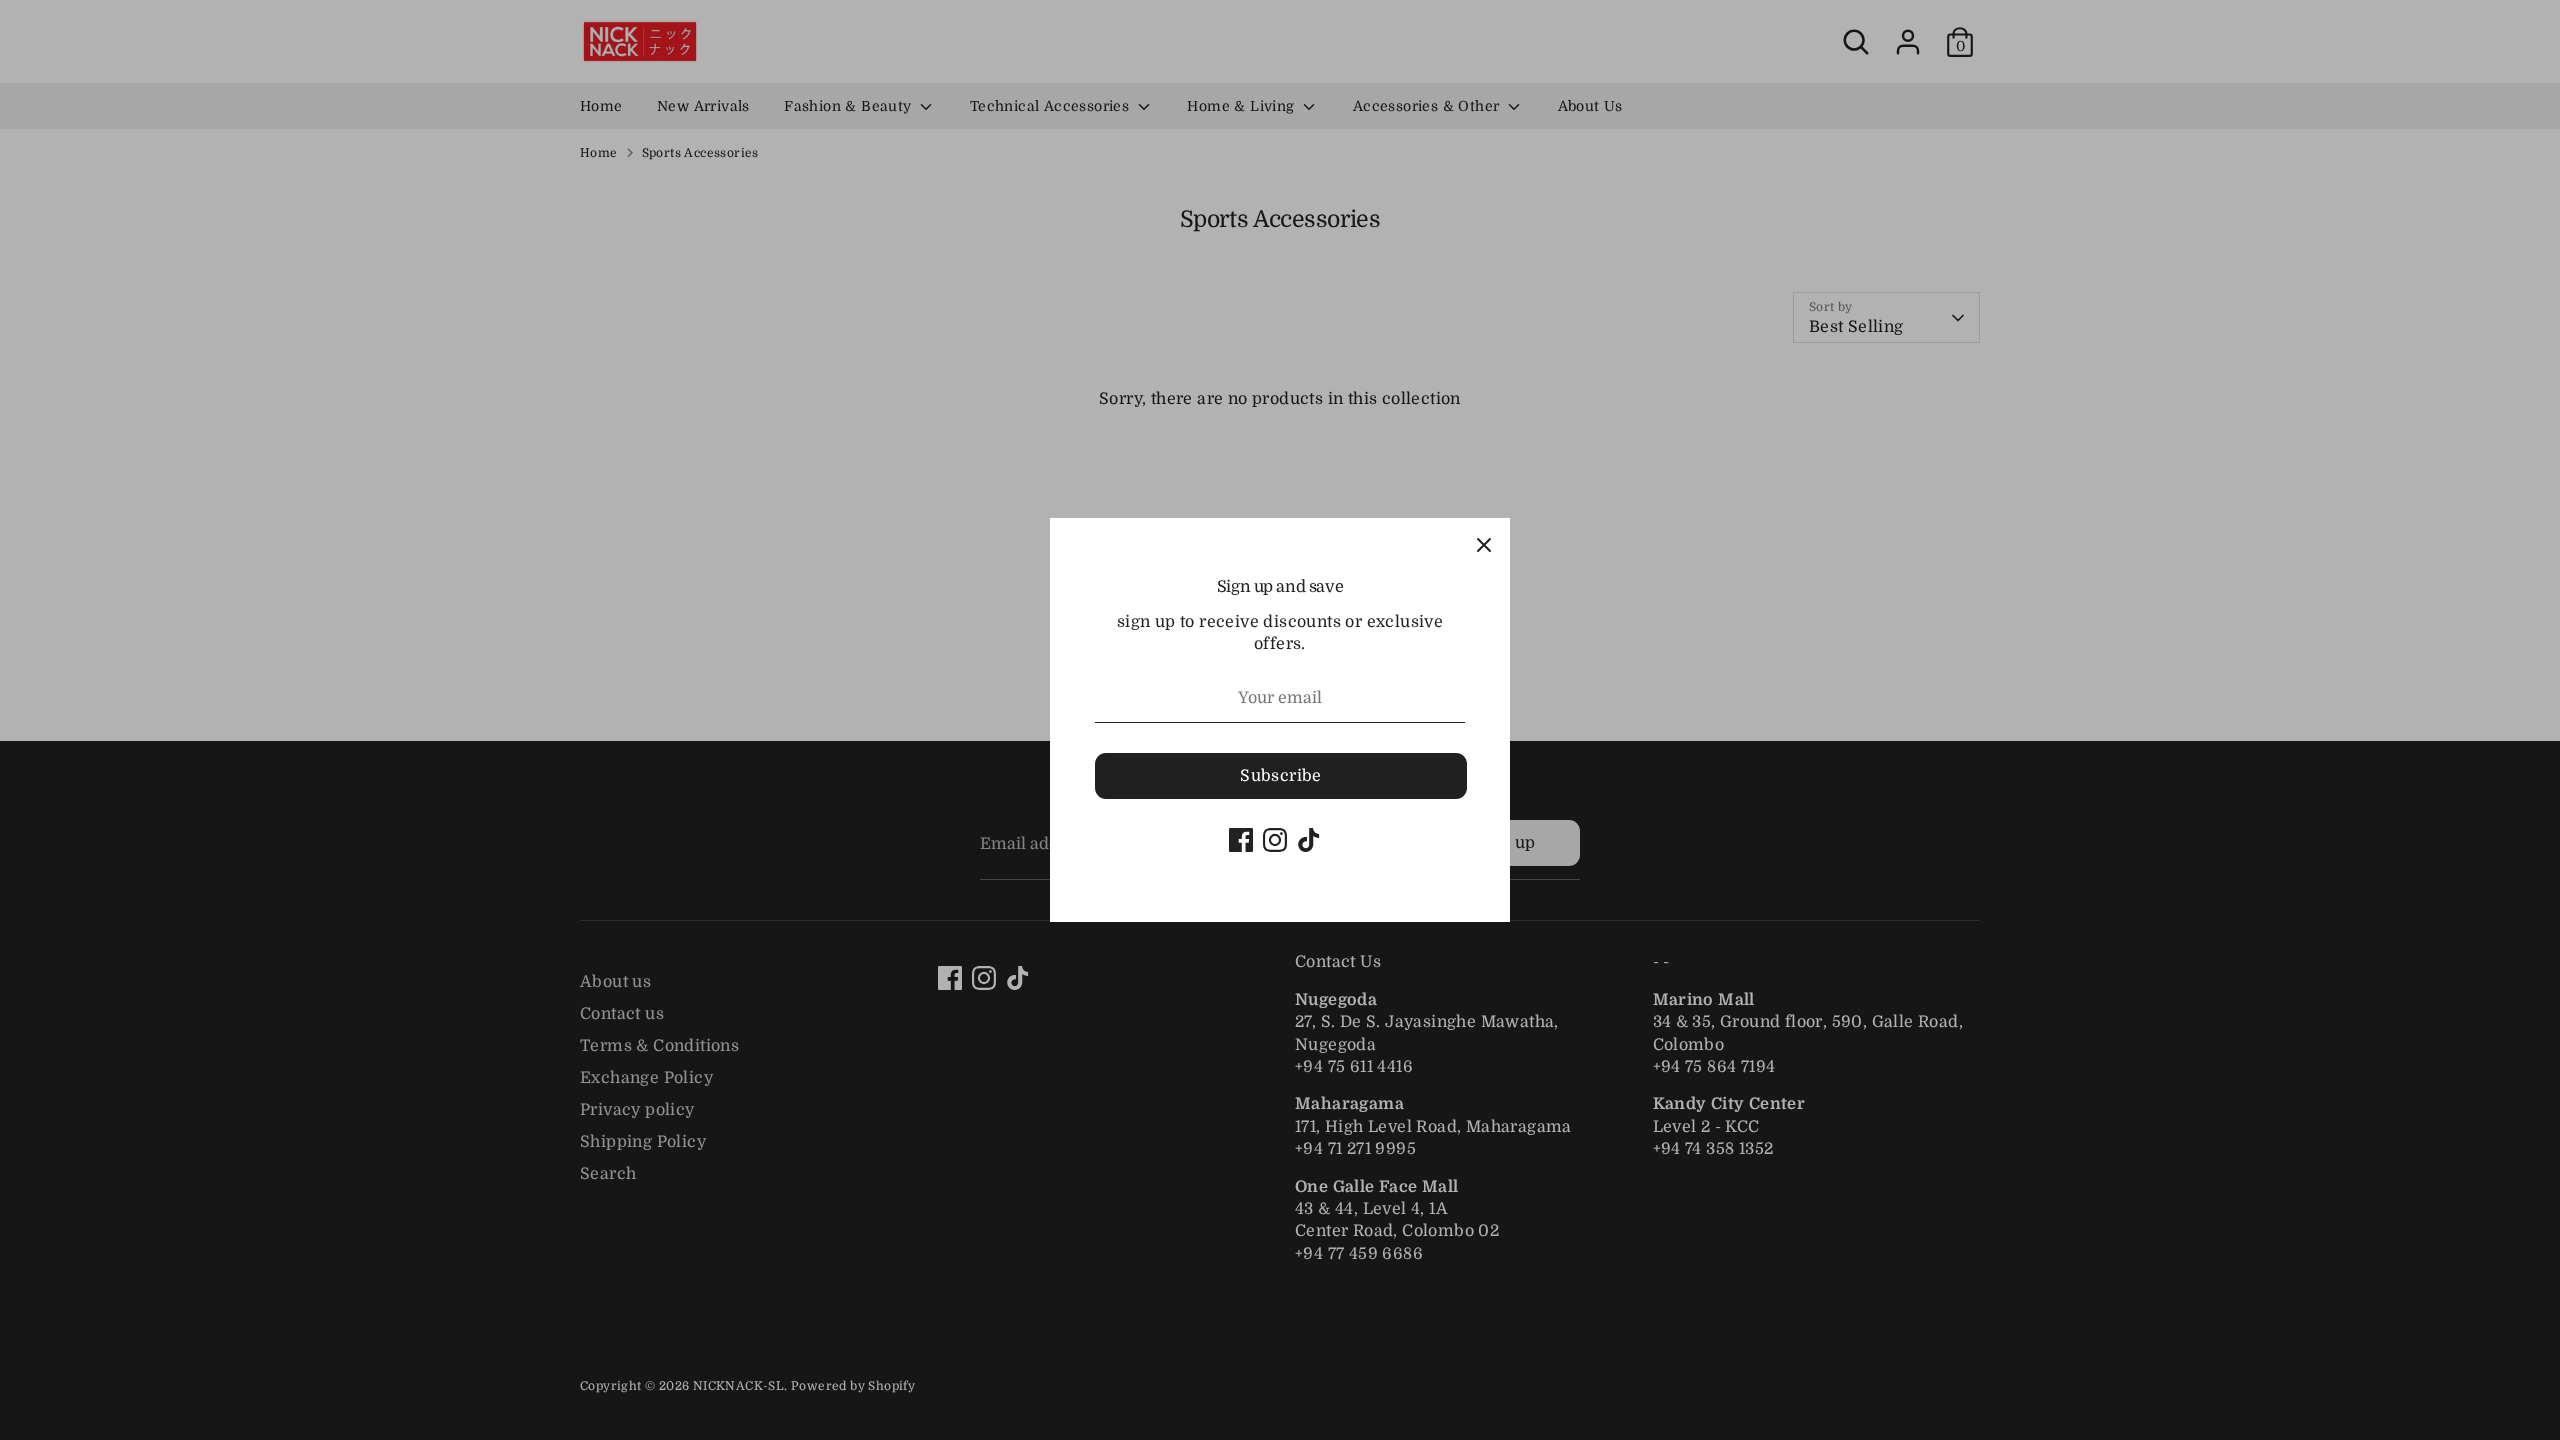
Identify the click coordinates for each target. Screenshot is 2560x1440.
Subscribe (1281, 776)
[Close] (1484, 544)
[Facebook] (1241, 840)
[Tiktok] (1309, 840)
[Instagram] (1275, 840)
